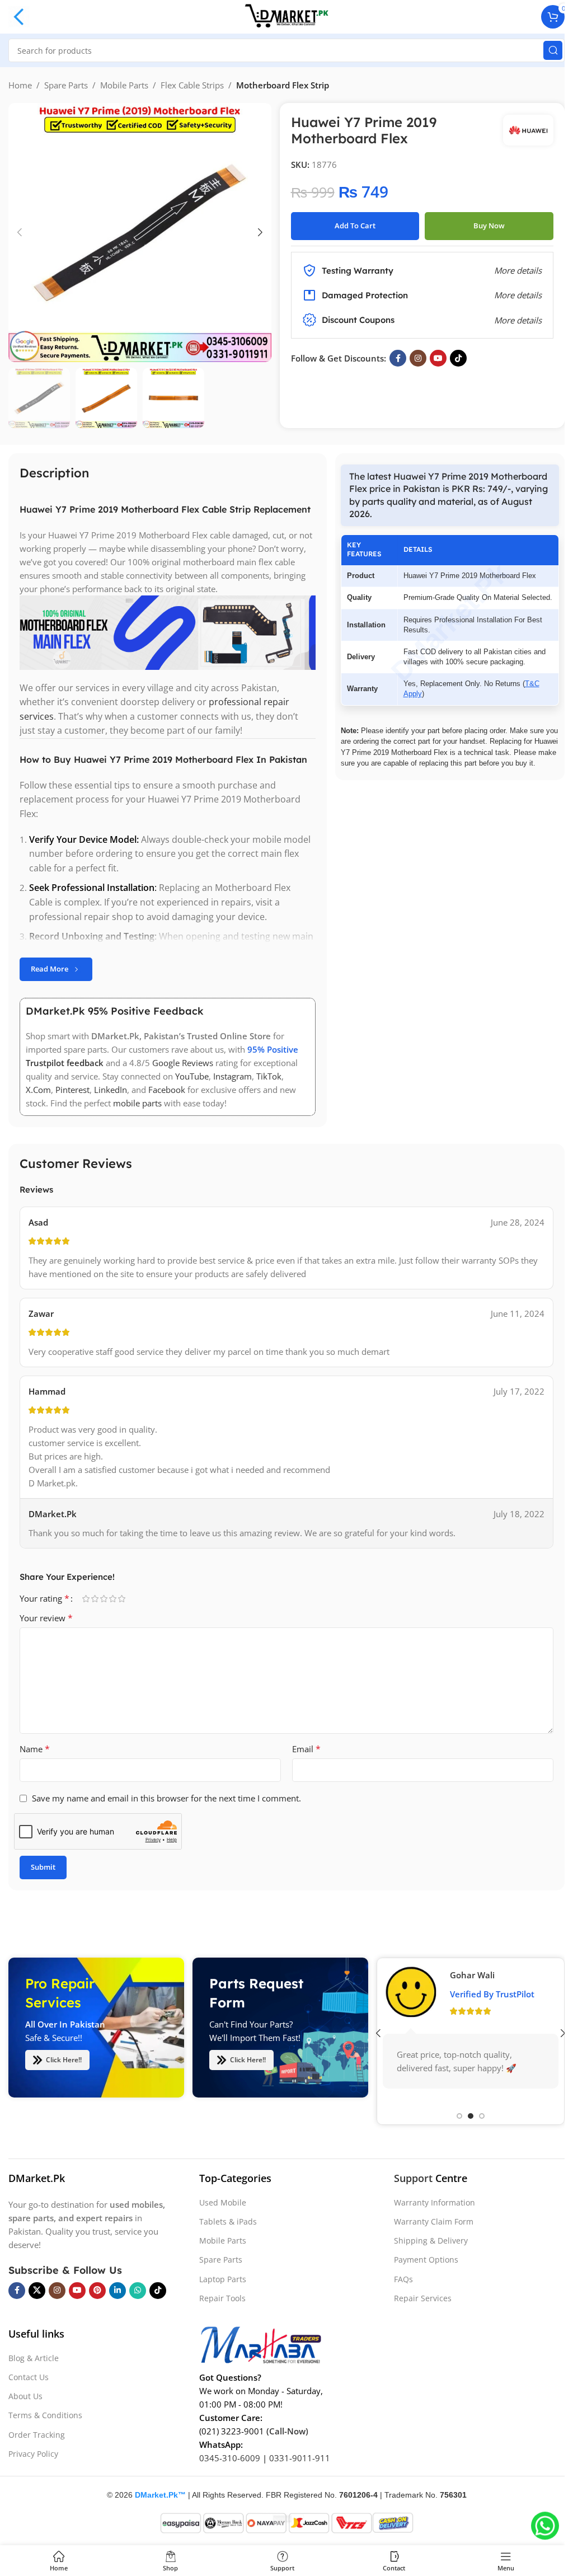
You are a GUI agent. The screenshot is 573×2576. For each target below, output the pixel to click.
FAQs (403, 2279)
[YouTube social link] (438, 358)
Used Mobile (223, 2202)
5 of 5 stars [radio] (121, 1599)
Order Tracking (37, 2435)
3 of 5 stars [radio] (104, 1599)
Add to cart (355, 226)
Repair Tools (222, 2298)
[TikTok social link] (458, 358)
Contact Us (29, 2377)
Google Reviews (183, 1063)
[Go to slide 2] (471, 2116)
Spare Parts (66, 85)
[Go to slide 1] (459, 2116)
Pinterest (72, 1090)
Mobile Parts (124, 85)
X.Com (38, 1090)
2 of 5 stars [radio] (95, 1599)
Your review (46, 1618)
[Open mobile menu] (19, 17)
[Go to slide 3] (482, 2116)
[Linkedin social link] (118, 2291)
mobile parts (137, 1103)
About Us (25, 2396)
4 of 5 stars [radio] (112, 1599)
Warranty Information (435, 2202)
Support (413, 2178)
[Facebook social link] (398, 358)
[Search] (553, 50)
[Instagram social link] (418, 358)
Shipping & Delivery (431, 2240)
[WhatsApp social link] (138, 2291)
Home (20, 85)
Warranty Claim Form (434, 2221)
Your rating (44, 1598)
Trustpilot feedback (65, 1063)
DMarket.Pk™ (160, 2495)
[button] (20, 232)
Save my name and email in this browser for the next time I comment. (166, 1798)
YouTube (192, 1076)
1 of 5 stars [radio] (86, 1599)
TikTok (269, 1076)
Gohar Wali (472, 1975)
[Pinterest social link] (97, 2291)
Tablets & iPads (228, 2221)
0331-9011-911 (300, 2458)
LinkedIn (111, 1090)
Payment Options (426, 2260)
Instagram (233, 1076)
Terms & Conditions (45, 2415)
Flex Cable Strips (192, 85)
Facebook (167, 1090)
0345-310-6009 (230, 2458)
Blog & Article (34, 2358)
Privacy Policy (33, 2454)
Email (306, 1749)
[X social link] (37, 2291)
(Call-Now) (287, 2431)
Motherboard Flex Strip (283, 85)
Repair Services (423, 2298)
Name (35, 1749)
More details (518, 320)
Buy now (489, 226)
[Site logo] (286, 16)
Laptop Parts (223, 2279)
